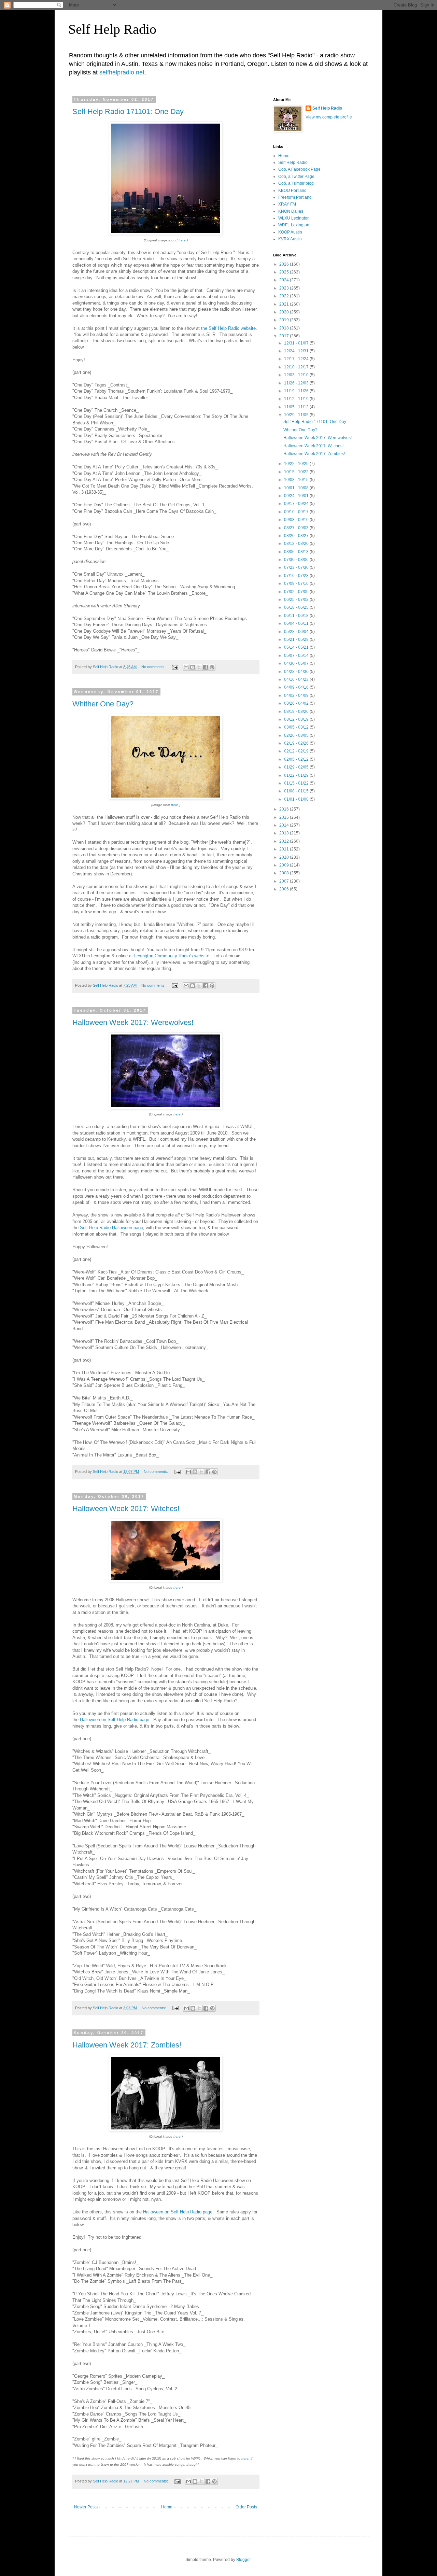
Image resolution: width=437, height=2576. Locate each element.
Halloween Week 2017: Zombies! (127, 2045)
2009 (285, 865)
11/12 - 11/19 (297, 399)
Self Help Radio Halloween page (111, 1228)
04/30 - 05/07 (297, 663)
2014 (285, 825)
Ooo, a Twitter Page (296, 177)
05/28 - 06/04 (297, 632)
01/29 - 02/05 (297, 767)
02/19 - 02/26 (297, 743)
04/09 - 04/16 (297, 687)
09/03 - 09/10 (297, 520)
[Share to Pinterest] (212, 667)
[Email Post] (175, 667)
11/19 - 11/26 (297, 391)
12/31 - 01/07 (297, 343)
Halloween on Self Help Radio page (115, 1720)
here (182, 240)
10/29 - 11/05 (297, 415)
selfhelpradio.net (122, 72)
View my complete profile (329, 117)
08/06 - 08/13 (297, 552)
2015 (285, 817)
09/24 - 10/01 (297, 496)
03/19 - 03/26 (297, 712)
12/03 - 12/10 (297, 375)
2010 (285, 857)
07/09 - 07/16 (297, 583)
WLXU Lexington (294, 218)
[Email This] (186, 667)
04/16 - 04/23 (297, 679)
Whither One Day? (103, 704)
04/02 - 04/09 (297, 695)
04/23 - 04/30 (297, 672)
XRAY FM (287, 204)
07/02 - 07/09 (297, 592)
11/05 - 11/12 (297, 407)
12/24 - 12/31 (297, 351)
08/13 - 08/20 (297, 544)
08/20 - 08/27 (297, 536)
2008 (285, 873)
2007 (285, 881)
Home (167, 2507)
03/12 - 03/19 (297, 719)
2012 (285, 841)
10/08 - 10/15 (297, 480)
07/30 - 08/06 (297, 560)
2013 (285, 833)
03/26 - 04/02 (297, 703)
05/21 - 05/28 (297, 639)
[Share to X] (199, 667)
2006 (285, 889)
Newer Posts (86, 2507)
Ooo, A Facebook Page (299, 169)
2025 (285, 272)
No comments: (154, 667)
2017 (285, 336)
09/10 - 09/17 (297, 512)
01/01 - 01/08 (297, 799)
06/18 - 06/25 (297, 607)
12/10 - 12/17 (297, 367)
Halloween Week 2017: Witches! (126, 1509)
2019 (285, 320)
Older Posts (246, 2507)
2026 (285, 264)
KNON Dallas (291, 211)
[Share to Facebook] (206, 667)
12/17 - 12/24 (297, 359)
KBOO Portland (292, 191)
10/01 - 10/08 (297, 488)
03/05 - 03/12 (297, 727)
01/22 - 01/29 (297, 775)
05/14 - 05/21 (297, 647)
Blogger (243, 2560)
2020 (285, 312)
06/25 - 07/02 (297, 600)
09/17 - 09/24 (297, 504)
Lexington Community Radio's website (172, 956)
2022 (285, 296)
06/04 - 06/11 (297, 623)
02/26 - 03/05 (297, 735)
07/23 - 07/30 (297, 567)
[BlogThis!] (193, 667)
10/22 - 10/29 (297, 464)
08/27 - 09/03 (297, 528)
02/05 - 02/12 (297, 759)
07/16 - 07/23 (297, 576)
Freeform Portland (295, 197)
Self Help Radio (112, 29)
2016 (285, 809)
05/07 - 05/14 (297, 656)
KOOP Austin (290, 232)
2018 (285, 328)
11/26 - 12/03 (297, 383)
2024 (285, 280)
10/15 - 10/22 (297, 472)
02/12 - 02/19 (297, 751)
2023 (285, 288)
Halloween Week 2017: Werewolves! (133, 1022)
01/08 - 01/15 (297, 791)
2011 (285, 849)
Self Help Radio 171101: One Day (128, 111)
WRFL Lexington (294, 225)
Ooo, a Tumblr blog (296, 183)
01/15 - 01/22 (297, 783)
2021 (285, 304)
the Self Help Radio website (228, 328)
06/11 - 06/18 (297, 616)
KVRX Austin (290, 239)
